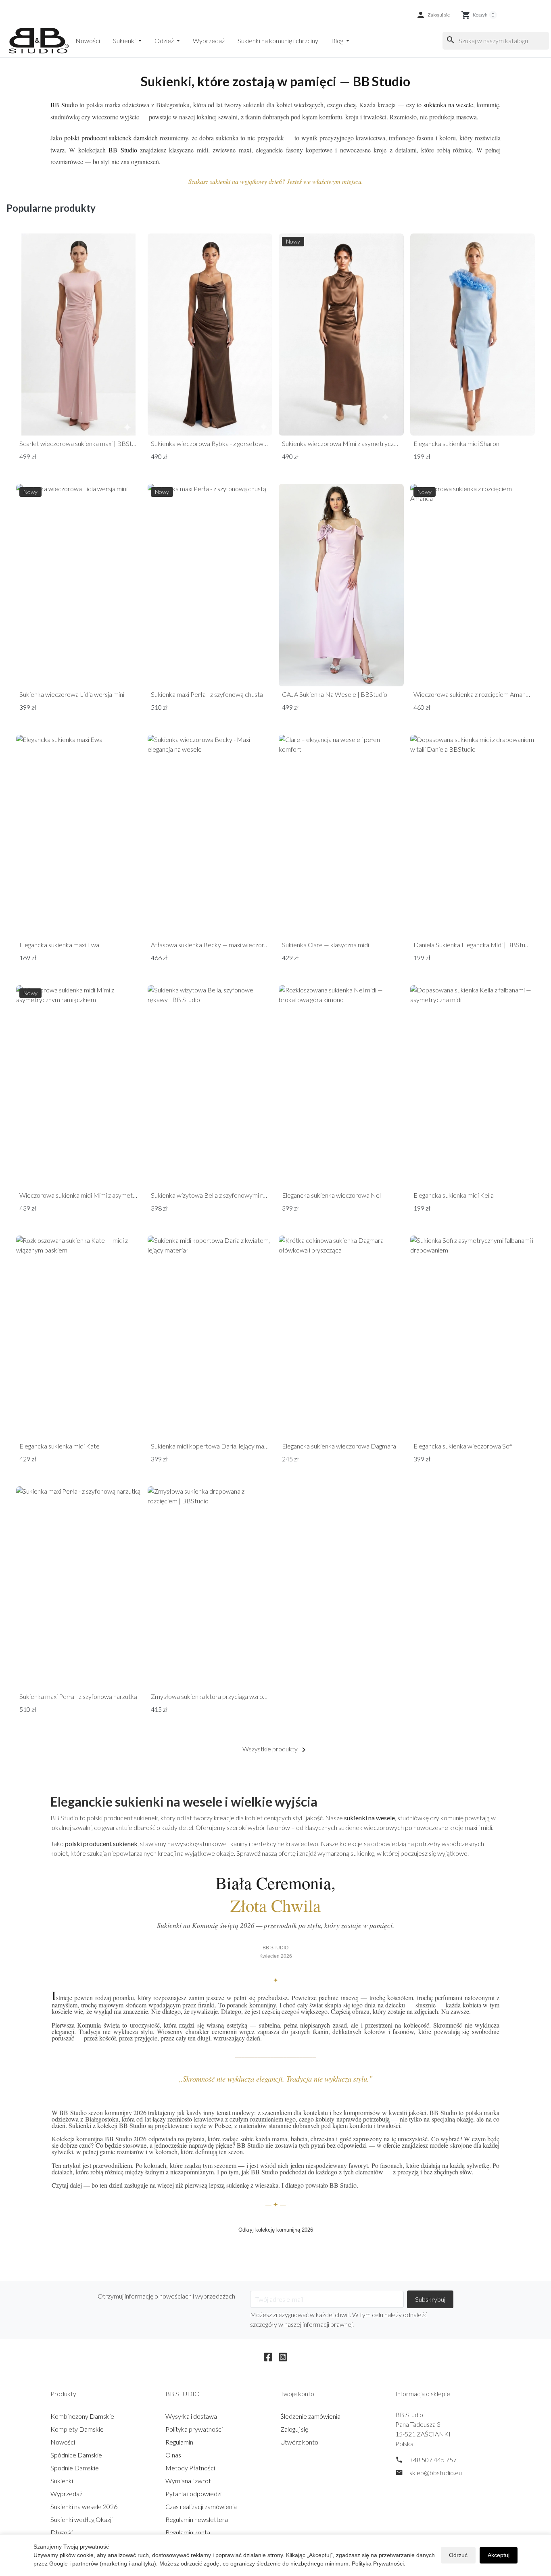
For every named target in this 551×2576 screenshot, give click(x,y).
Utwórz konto (299, 2442)
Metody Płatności (190, 2468)
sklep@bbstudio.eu (436, 2473)
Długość (62, 2532)
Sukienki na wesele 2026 (84, 2506)
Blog (338, 41)
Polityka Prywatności (378, 2563)
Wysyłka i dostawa (191, 2416)
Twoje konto (297, 2394)
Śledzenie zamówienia (310, 2416)
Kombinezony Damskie (82, 2416)
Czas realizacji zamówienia (201, 2506)
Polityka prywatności (194, 2429)
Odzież (165, 41)
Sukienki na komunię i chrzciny (278, 41)
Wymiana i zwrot (188, 2481)
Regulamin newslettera (197, 2519)
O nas (173, 2455)
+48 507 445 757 (433, 2460)
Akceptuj (499, 2555)
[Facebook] (268, 2356)
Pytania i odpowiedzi (193, 2494)
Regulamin (179, 2442)
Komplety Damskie (77, 2429)
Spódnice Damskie (76, 2455)
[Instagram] (283, 2356)
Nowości (88, 41)
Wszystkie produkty (275, 1750)
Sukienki (125, 41)
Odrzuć (458, 2555)
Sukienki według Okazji (81, 2519)
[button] (433, 15)
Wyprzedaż (209, 41)
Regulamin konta (188, 2532)
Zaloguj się (294, 2429)
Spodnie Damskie (75, 2468)
